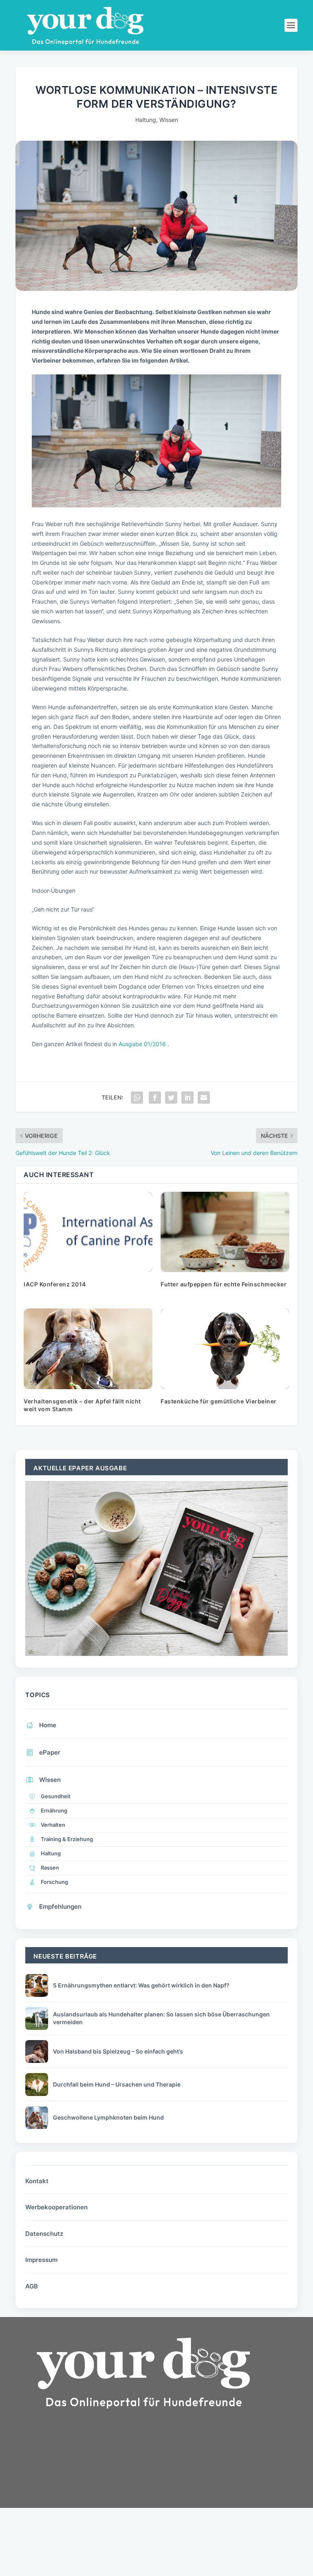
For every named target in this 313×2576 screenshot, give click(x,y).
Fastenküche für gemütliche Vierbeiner (219, 1401)
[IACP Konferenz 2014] (88, 1232)
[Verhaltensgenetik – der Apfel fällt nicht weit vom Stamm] (88, 1349)
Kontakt (37, 2181)
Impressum (41, 2260)
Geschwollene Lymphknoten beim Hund (108, 2117)
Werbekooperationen (56, 2207)
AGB (32, 2286)
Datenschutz (44, 2234)
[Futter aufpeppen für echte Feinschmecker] (225, 1232)
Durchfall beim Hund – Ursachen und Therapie (117, 2084)
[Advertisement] (77, 2487)
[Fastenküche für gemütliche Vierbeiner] (225, 1349)
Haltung (146, 120)
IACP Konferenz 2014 (55, 1284)
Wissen (169, 120)
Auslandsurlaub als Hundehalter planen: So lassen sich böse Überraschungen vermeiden (161, 2018)
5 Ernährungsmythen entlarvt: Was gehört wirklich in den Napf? (141, 1985)
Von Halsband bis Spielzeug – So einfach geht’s (118, 2051)
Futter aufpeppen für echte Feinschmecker (224, 1284)
